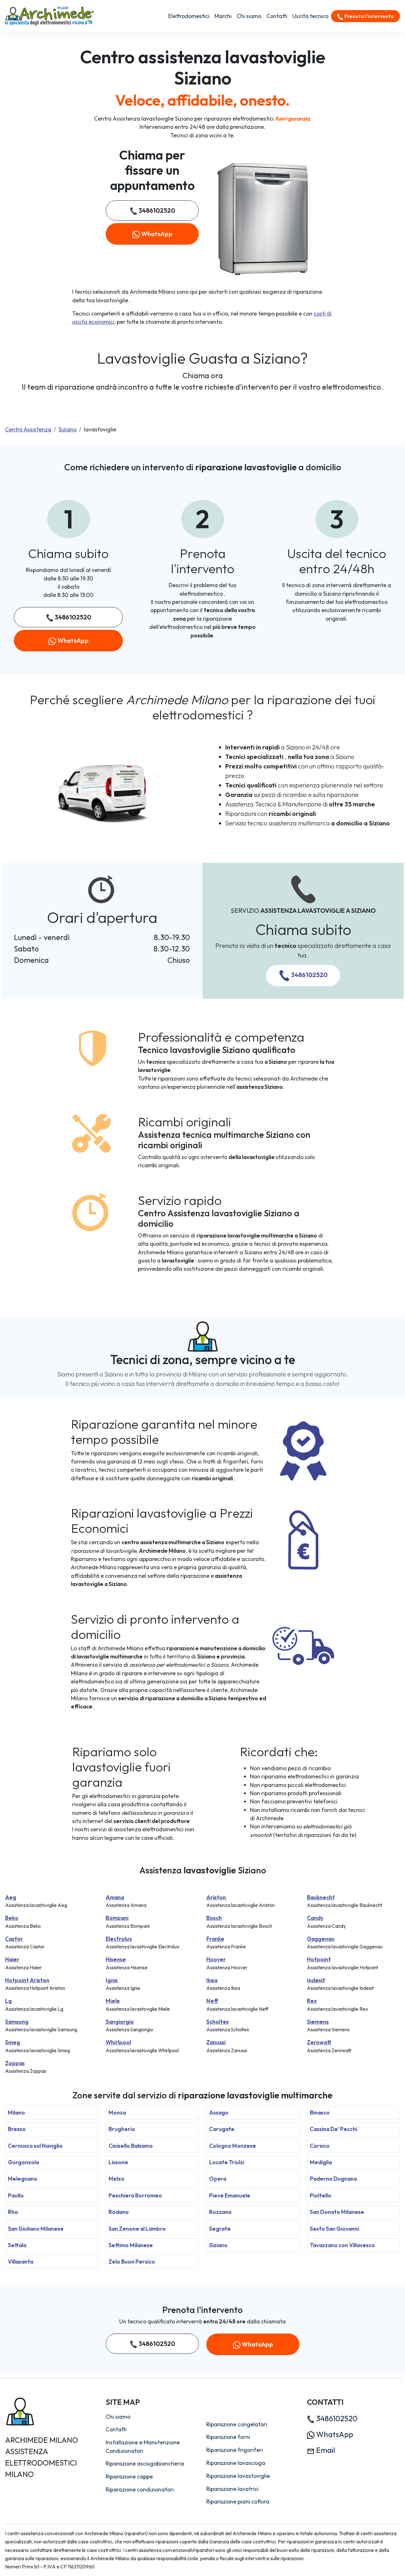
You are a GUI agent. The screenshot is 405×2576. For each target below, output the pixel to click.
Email (325, 2450)
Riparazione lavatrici (232, 2489)
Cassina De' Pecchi (333, 2129)
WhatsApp (156, 234)
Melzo (116, 2179)
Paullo (16, 2195)
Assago (219, 2112)
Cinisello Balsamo (131, 2146)
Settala (17, 2245)
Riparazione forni (228, 2437)
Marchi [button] (223, 16)
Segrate (220, 2229)
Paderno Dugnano (333, 2179)
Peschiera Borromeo (135, 2195)
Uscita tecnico (310, 16)
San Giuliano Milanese (36, 2229)
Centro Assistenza (28, 429)
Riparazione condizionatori (140, 2489)
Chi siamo (249, 16)
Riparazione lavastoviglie (238, 2476)
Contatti (277, 16)
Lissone (118, 2162)
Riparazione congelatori (237, 2424)
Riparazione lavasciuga (236, 2463)
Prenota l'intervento (369, 16)
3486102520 (156, 210)
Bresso (17, 2129)
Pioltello (321, 2195)
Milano (16, 2112)
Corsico (320, 2146)
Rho (13, 2212)
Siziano (68, 429)
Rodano (119, 2212)
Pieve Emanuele (230, 2195)
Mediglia (321, 2162)
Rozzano (220, 2212)
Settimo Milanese (131, 2245)
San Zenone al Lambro (137, 2229)
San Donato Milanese (337, 2212)
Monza (117, 2112)
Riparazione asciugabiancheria (145, 2463)
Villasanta (21, 2262)
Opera (218, 2179)
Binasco (320, 2112)
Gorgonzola (23, 2162)
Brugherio (122, 2129)
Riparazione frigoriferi (235, 2450)
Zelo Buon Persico (132, 2262)
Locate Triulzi (227, 2162)
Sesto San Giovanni (334, 2229)
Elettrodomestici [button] (189, 16)
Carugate (222, 2129)
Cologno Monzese (233, 2146)
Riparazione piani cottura (238, 2501)
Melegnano (23, 2179)
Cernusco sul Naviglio (35, 2146)
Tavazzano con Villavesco (342, 2245)
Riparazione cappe (129, 2476)
